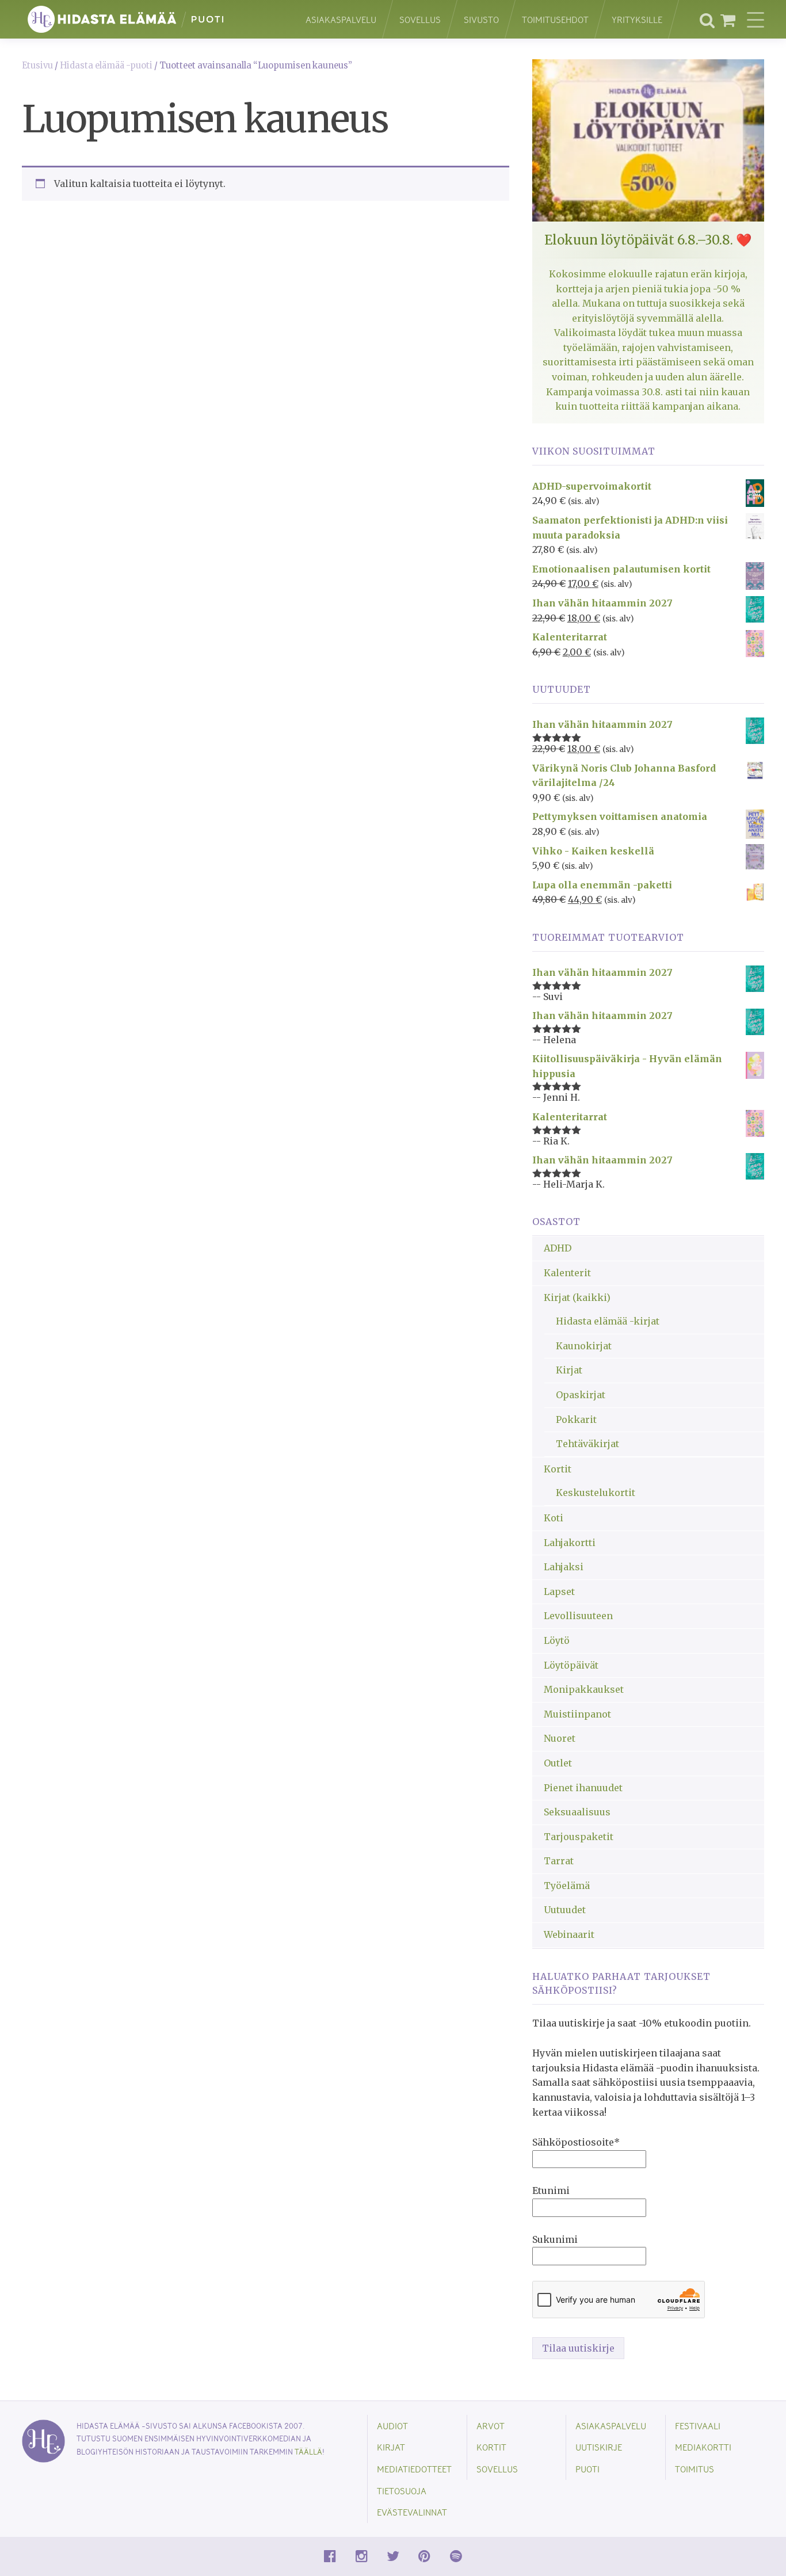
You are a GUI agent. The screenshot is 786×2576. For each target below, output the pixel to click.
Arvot (491, 2426)
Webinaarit (569, 1934)
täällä (308, 2451)
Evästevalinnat (412, 2512)
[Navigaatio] (756, 20)
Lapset (559, 1592)
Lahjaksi (564, 1567)
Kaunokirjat (584, 1346)
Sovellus (420, 19)
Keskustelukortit (596, 1493)
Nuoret (560, 1738)
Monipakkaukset (584, 1689)
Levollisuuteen (578, 1616)
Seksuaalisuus (577, 1812)
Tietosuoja (402, 2491)
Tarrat (559, 1861)
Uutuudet (565, 1910)
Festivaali (698, 2426)
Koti (554, 1518)
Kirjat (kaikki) (577, 1297)
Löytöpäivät (571, 1665)
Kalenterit (567, 1273)
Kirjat (569, 1370)
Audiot (392, 2426)
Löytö (557, 1640)
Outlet (558, 1763)
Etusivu (37, 66)
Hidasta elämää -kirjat (608, 1321)
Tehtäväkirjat (587, 1444)
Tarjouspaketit (579, 1837)
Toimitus (695, 2469)
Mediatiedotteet (414, 2469)
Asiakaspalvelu (341, 19)
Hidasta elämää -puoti (106, 66)
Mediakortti (703, 2447)
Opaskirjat (581, 1395)
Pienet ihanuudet (583, 1788)
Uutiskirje (599, 2447)
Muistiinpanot (577, 1714)
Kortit (558, 1469)
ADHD (558, 1248)
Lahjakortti (570, 1543)
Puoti (587, 2469)
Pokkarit (576, 1419)
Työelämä (567, 1886)
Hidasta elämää (152, 19)
